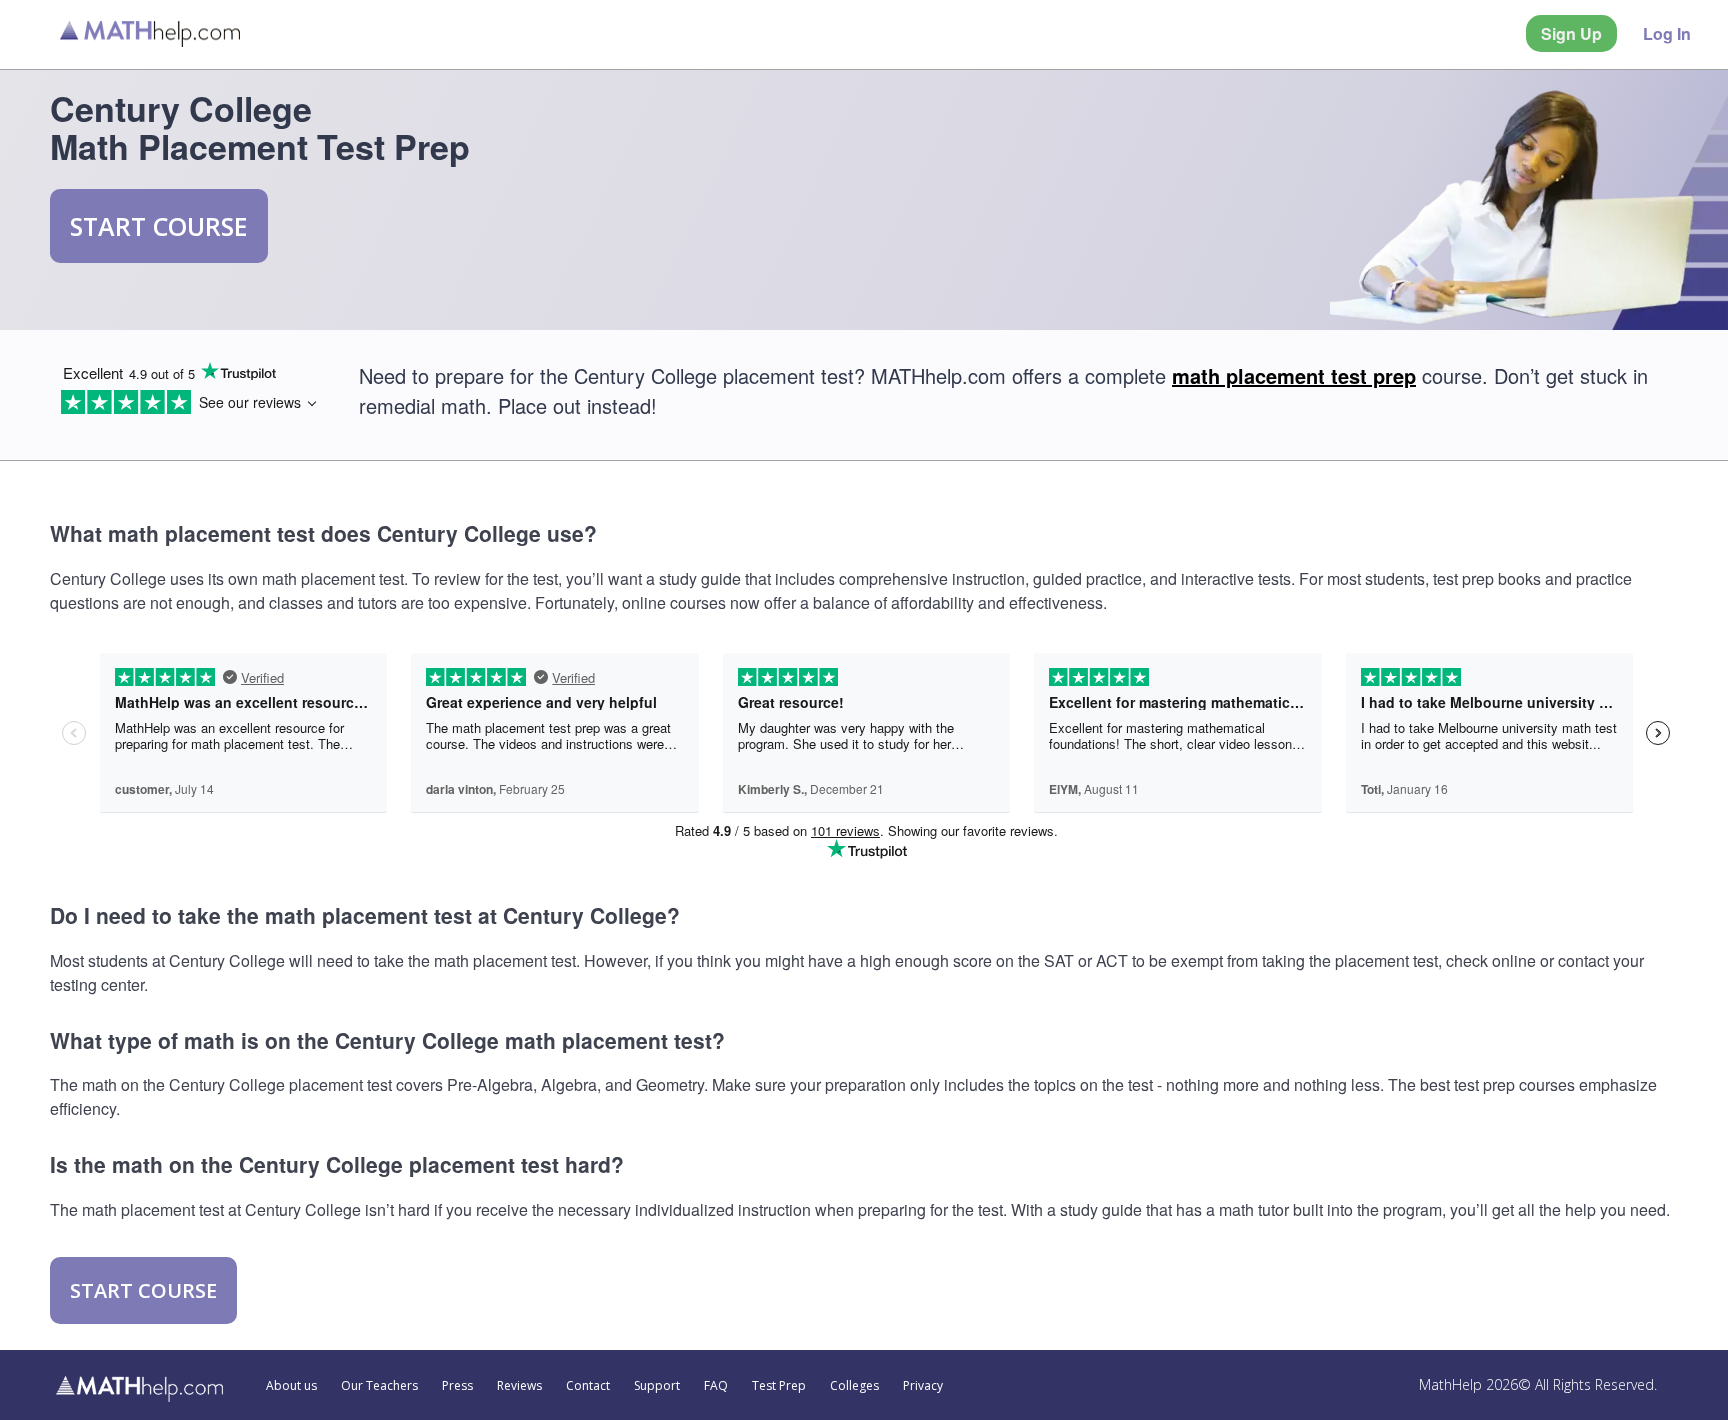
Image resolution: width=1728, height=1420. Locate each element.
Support (657, 1386)
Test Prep (779, 1386)
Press (457, 1386)
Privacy (923, 1386)
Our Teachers (379, 1386)
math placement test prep (1294, 375)
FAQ (716, 1386)
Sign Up (1571, 33)
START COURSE (159, 226)
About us (291, 1386)
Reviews (519, 1386)
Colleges (854, 1386)
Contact (588, 1386)
